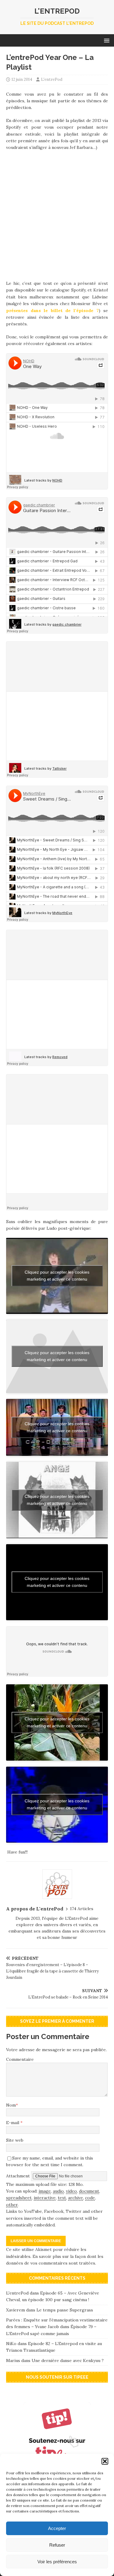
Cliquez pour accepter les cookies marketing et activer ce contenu (57, 1276)
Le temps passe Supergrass (65, 2310)
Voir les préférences (57, 2562)
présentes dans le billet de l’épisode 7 (52, 311)
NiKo (11, 2344)
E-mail (13, 2123)
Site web (15, 2140)
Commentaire (20, 2059)
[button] (105, 2461)
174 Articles (82, 1909)
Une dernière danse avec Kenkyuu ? (68, 2361)
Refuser (57, 2545)
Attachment (19, 2176)
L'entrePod (52, 79)
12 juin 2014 (22, 79)
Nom (11, 2105)
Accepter (57, 2528)
